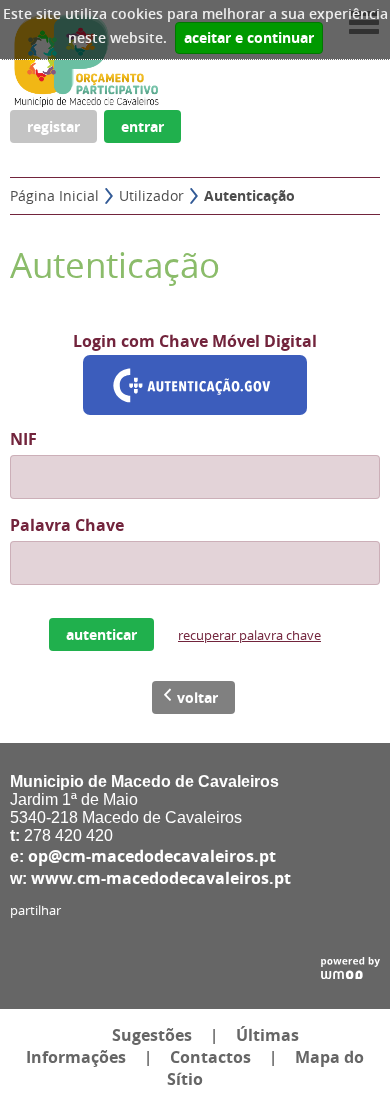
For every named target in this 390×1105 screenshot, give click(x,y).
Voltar (197, 697)
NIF (23, 439)
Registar (53, 126)
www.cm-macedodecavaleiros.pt (161, 878)
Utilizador (151, 195)
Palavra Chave (67, 525)
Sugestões (152, 1035)
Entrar (142, 126)
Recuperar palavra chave (249, 635)
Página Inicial (54, 195)
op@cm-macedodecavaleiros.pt (152, 856)
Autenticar (101, 634)
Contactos (210, 1057)
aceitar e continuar (249, 38)
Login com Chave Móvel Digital (195, 341)
